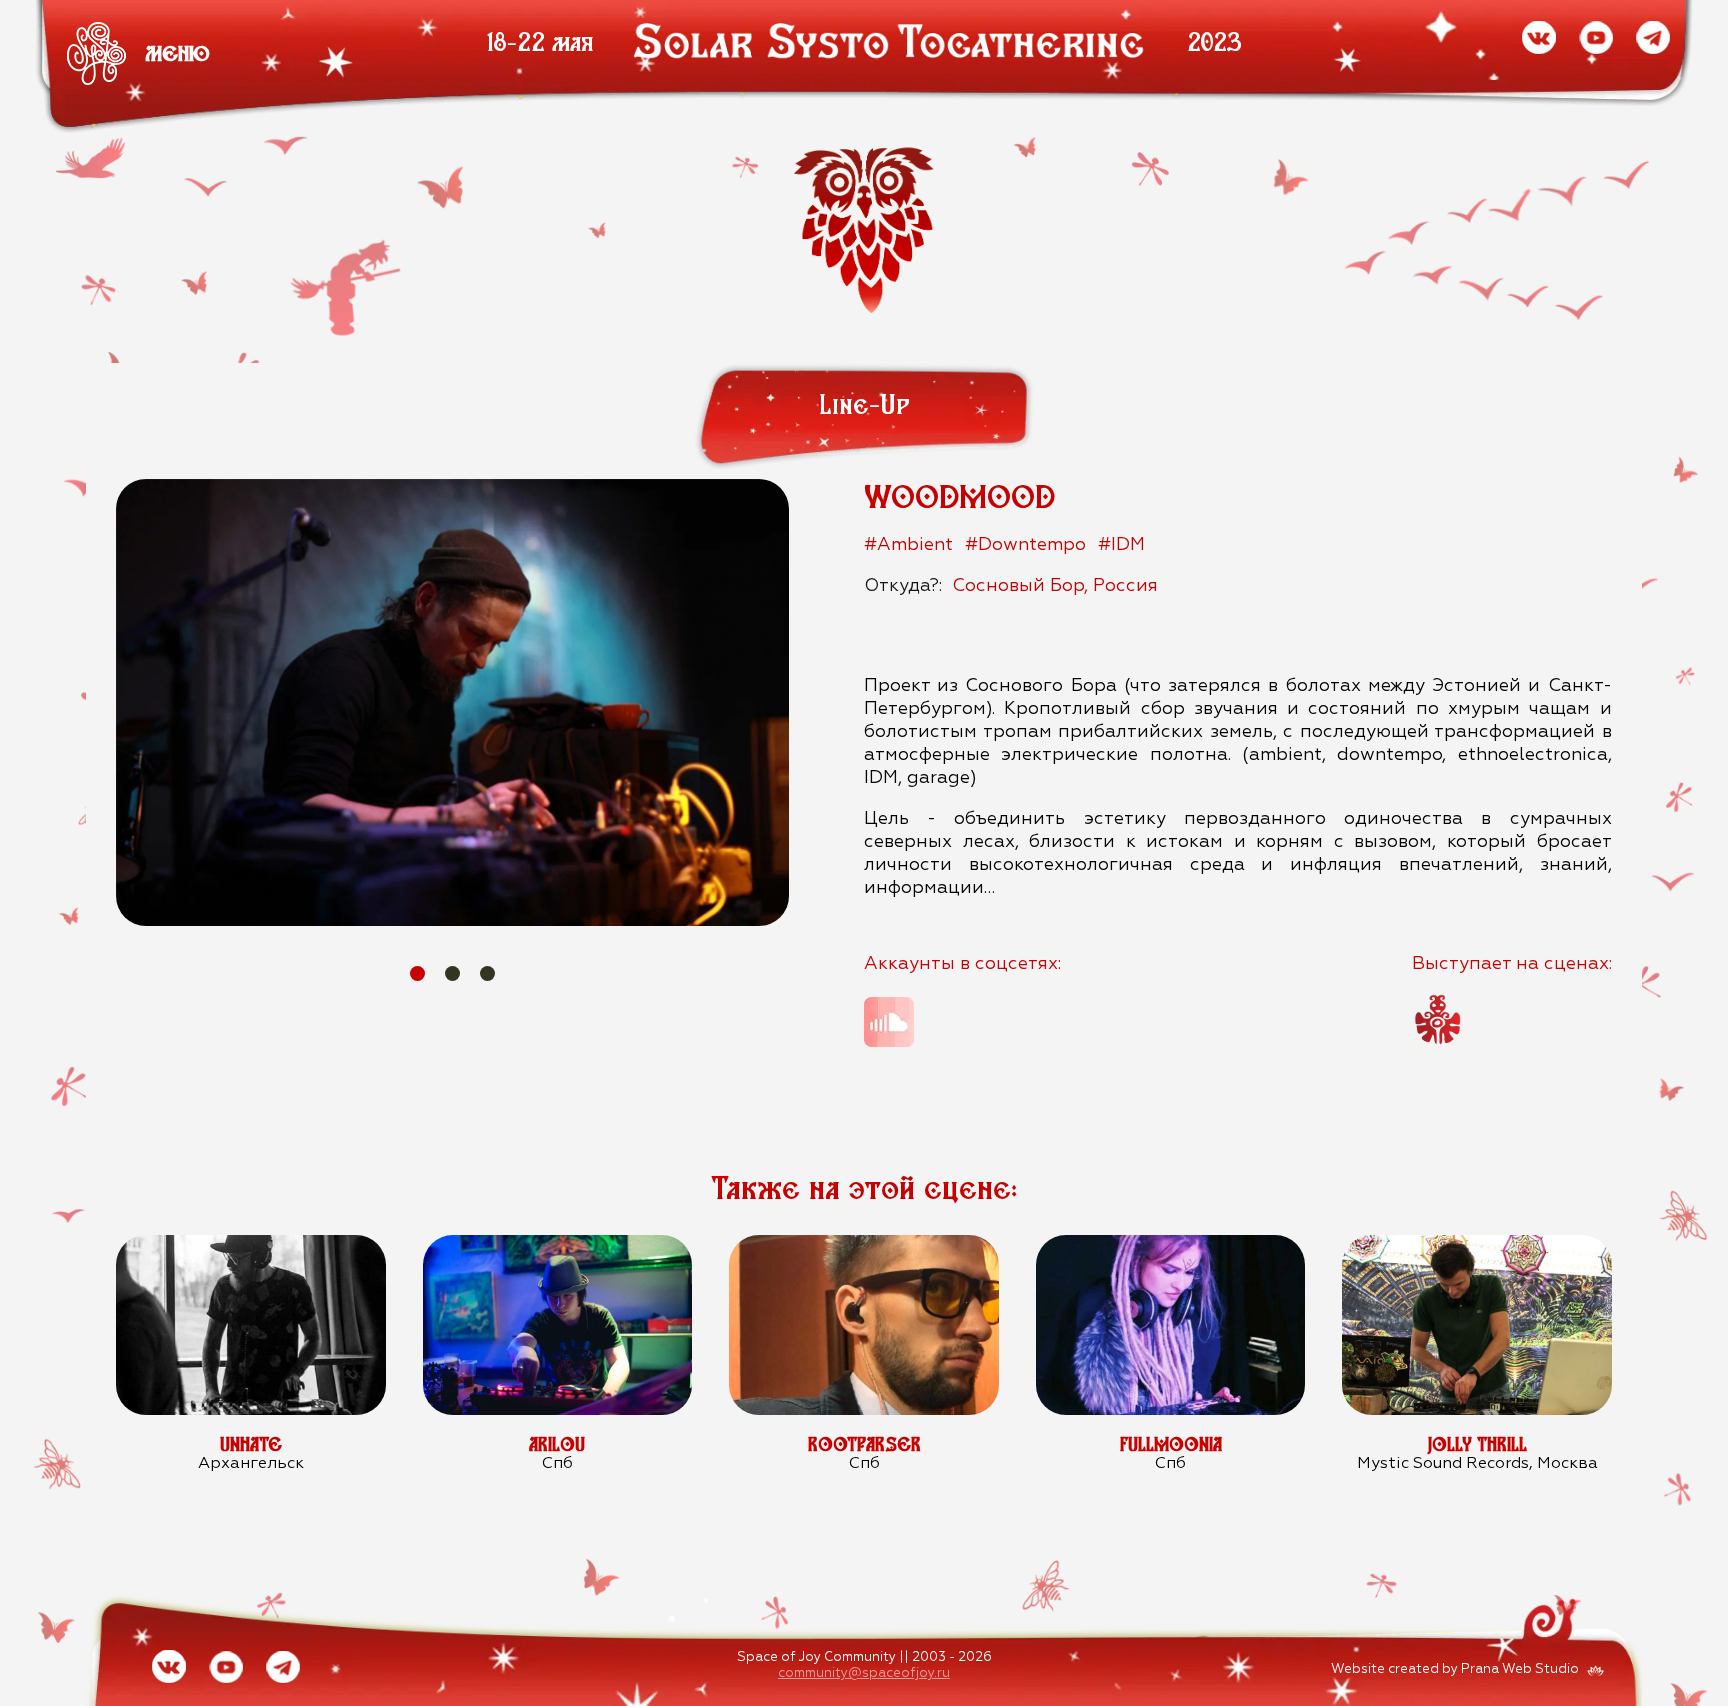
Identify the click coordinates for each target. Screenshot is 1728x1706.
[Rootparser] (863, 1246)
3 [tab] (487, 973)
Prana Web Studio (1520, 1669)
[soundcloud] (889, 1022)
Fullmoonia (1171, 1444)
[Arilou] (557, 1246)
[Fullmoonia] (1170, 1246)
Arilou (557, 1444)
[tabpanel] (452, 702)
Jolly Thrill (1477, 1444)
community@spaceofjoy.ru (864, 1673)
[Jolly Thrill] (1476, 1246)
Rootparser (864, 1444)
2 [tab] (452, 973)
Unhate (251, 1444)
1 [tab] (417, 973)
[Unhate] (250, 1246)
